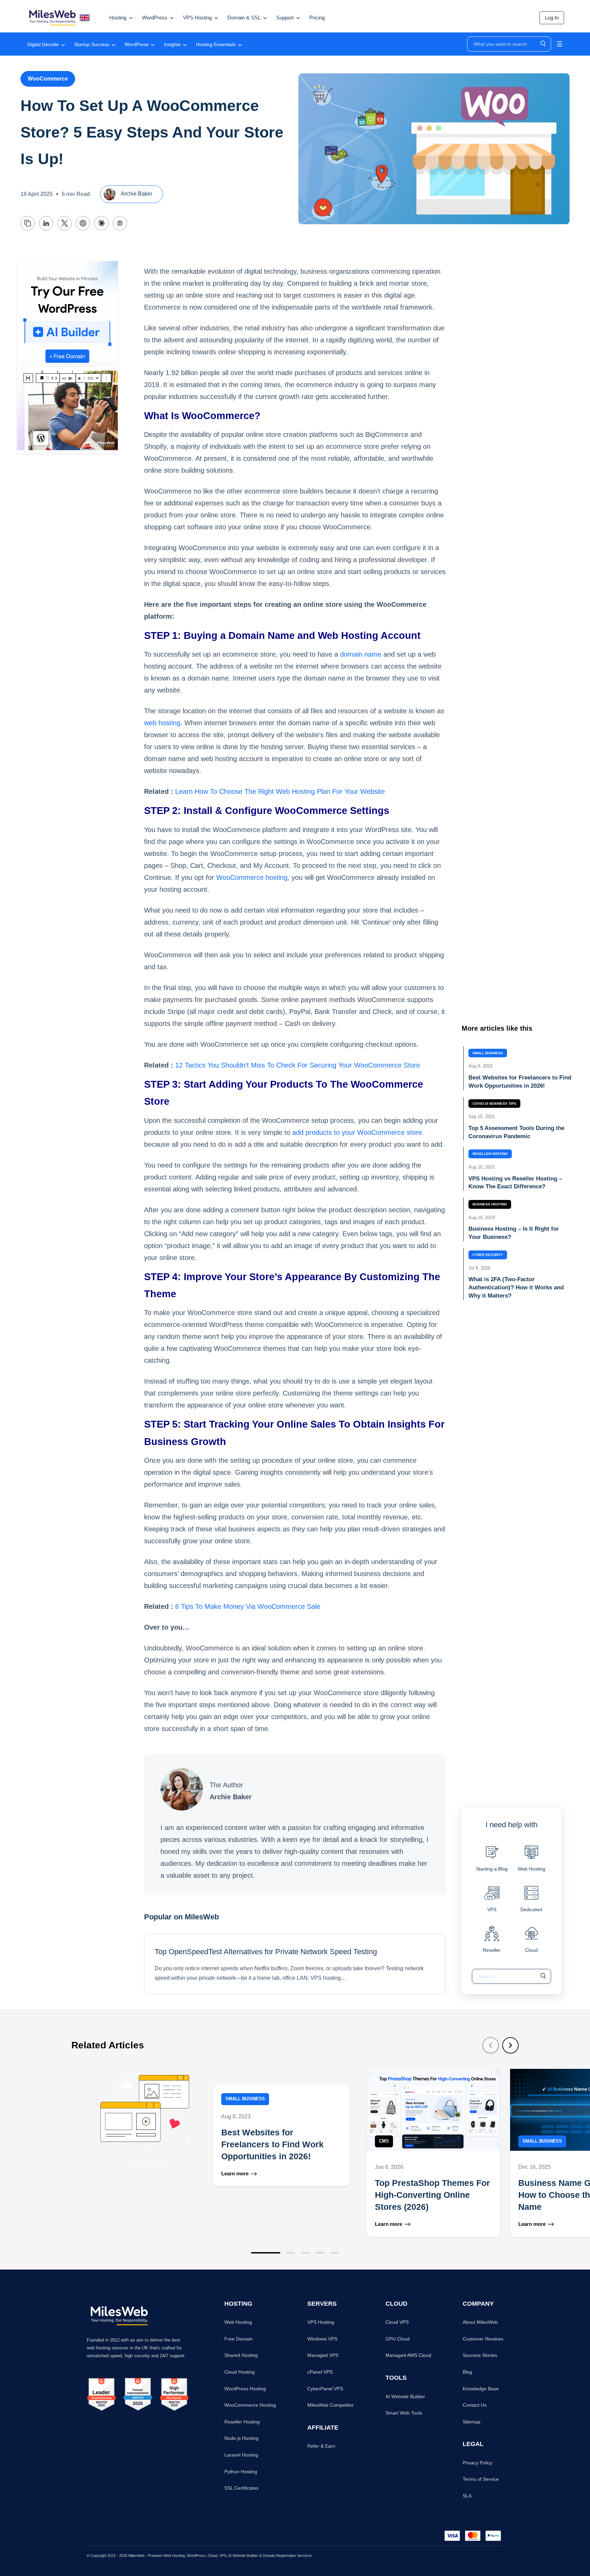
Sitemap (472, 2422)
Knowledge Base (481, 2389)
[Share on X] (65, 223)
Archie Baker (136, 194)
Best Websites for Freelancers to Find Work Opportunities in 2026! (520, 1082)
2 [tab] (291, 2253)
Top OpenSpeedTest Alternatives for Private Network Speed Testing (266, 1952)
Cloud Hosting (240, 2372)
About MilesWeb (480, 2322)
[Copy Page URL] (28, 223)
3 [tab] (305, 2253)
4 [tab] (320, 2253)
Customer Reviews (483, 2339)
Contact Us (475, 2405)
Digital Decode (43, 44)
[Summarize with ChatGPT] (83, 223)
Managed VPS (323, 2355)
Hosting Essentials (216, 44)
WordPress (137, 44)
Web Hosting (238, 2322)
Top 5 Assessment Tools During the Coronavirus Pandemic (516, 1132)
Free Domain (238, 2339)
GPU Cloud (398, 2339)
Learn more (235, 2174)
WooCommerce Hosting (250, 2405)
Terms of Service (481, 2479)
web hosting (162, 723)
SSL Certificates (241, 2488)
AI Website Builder (405, 2396)
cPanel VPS (320, 2372)
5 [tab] (335, 2253)
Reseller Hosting (490, 1154)
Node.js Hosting (241, 2438)
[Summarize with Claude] (101, 223)
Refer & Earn (321, 2446)
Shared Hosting (241, 2355)
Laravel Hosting (241, 2455)
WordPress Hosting (245, 2389)
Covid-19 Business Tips (494, 1104)
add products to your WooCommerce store (357, 1132)
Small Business (488, 1053)
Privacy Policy (477, 2463)
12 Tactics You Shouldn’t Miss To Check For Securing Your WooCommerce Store (298, 1065)
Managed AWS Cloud (408, 2355)
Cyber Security (488, 1255)
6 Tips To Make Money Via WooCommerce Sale (248, 1606)
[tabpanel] (216, 2153)
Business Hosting (490, 1204)
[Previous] (491, 2045)
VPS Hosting (321, 2322)
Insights (172, 44)
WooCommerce (48, 79)
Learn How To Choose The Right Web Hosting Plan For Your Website (280, 791)
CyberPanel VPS (325, 2389)
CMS (384, 2141)
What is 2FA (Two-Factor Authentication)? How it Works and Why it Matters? (516, 1287)
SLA (467, 2496)
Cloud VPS (397, 2322)
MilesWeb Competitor (331, 2405)
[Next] (510, 2045)
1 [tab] (266, 2253)
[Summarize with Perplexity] (120, 223)
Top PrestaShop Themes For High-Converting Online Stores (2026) (432, 2195)
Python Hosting (241, 2472)
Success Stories (480, 2355)
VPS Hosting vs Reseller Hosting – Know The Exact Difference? (515, 1183)
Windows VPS (322, 2339)
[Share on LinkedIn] (46, 223)
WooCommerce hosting (252, 877)
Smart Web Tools (404, 2413)
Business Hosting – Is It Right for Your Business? (514, 1233)
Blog (467, 2372)
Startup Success (92, 44)
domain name (361, 654)
